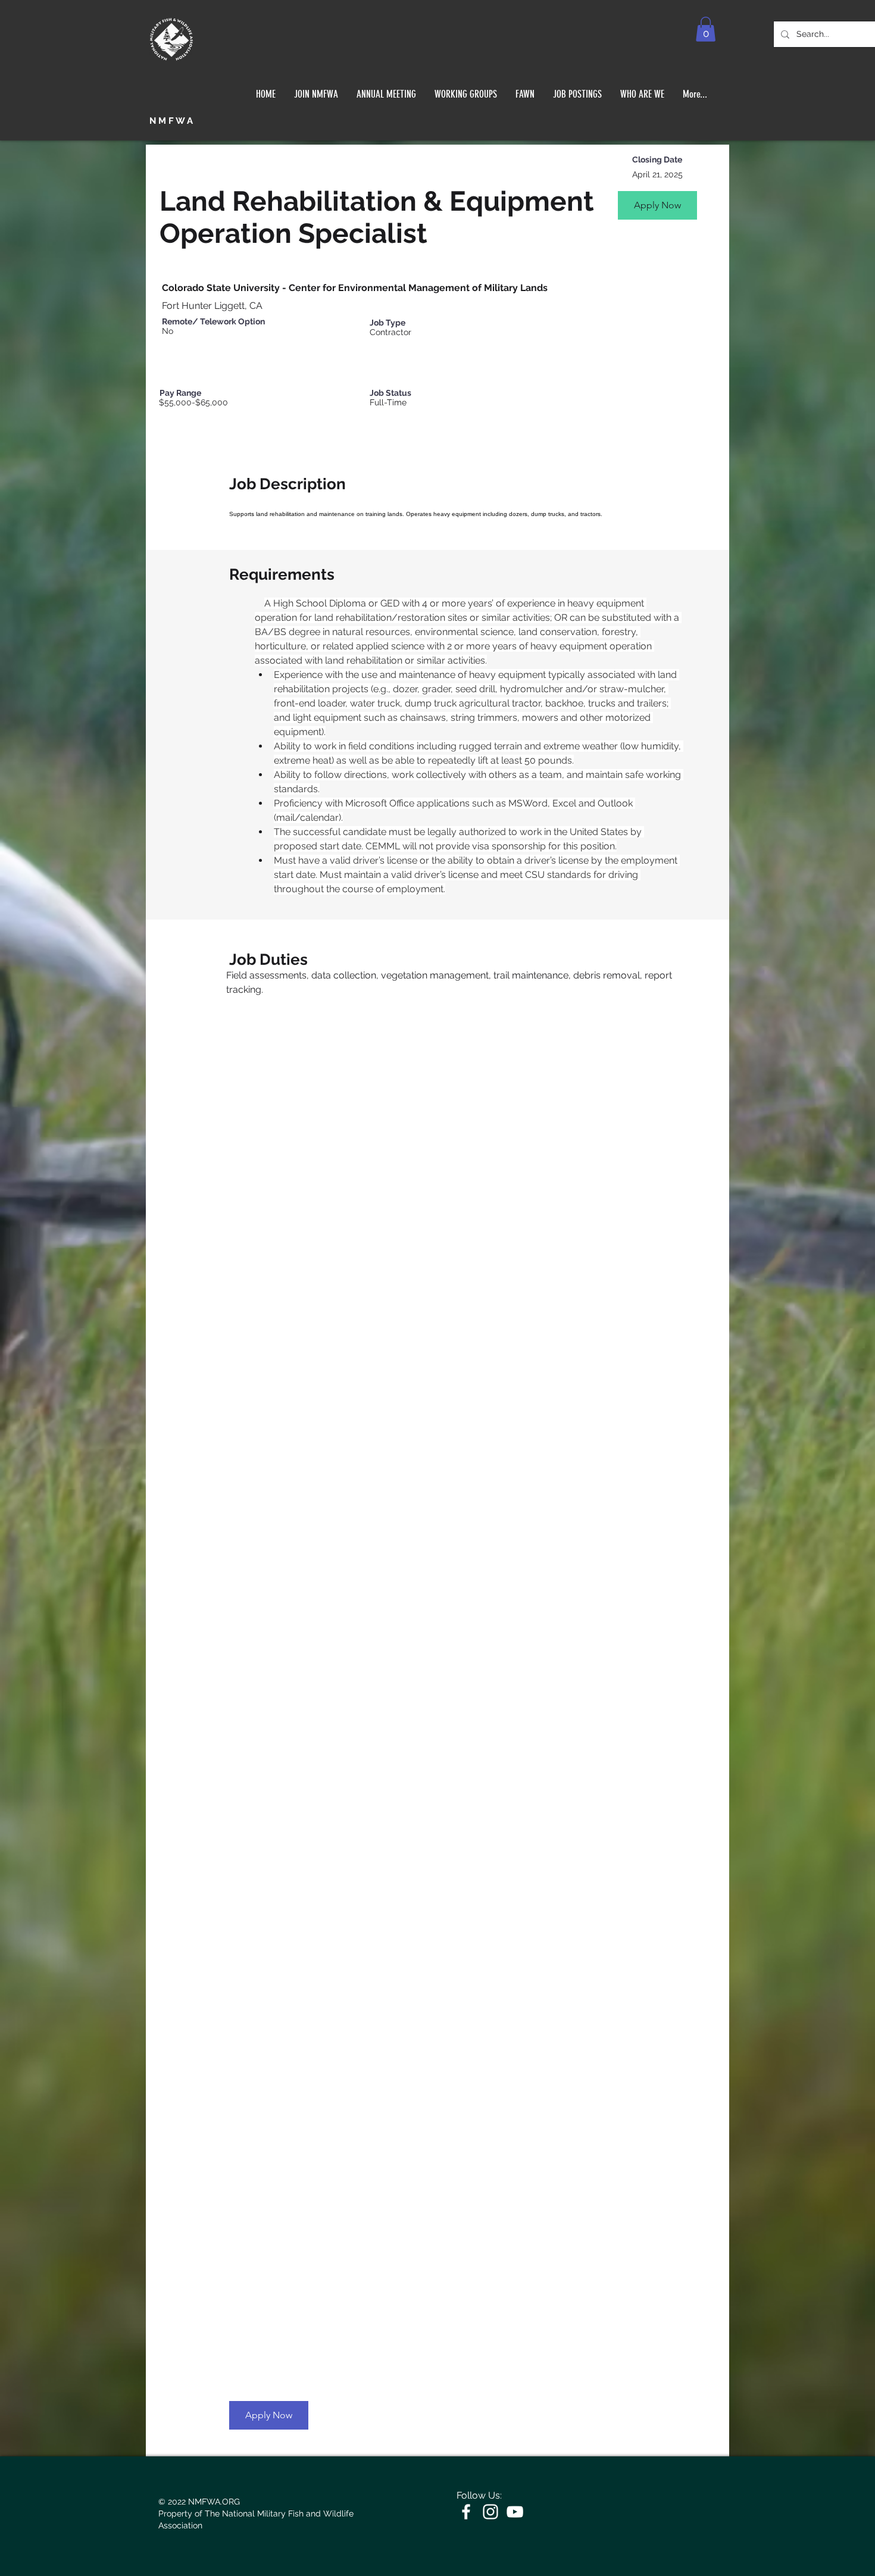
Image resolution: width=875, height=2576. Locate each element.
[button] (706, 29)
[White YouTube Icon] (515, 2512)
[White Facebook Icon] (466, 2512)
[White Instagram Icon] (490, 2512)
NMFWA (172, 121)
